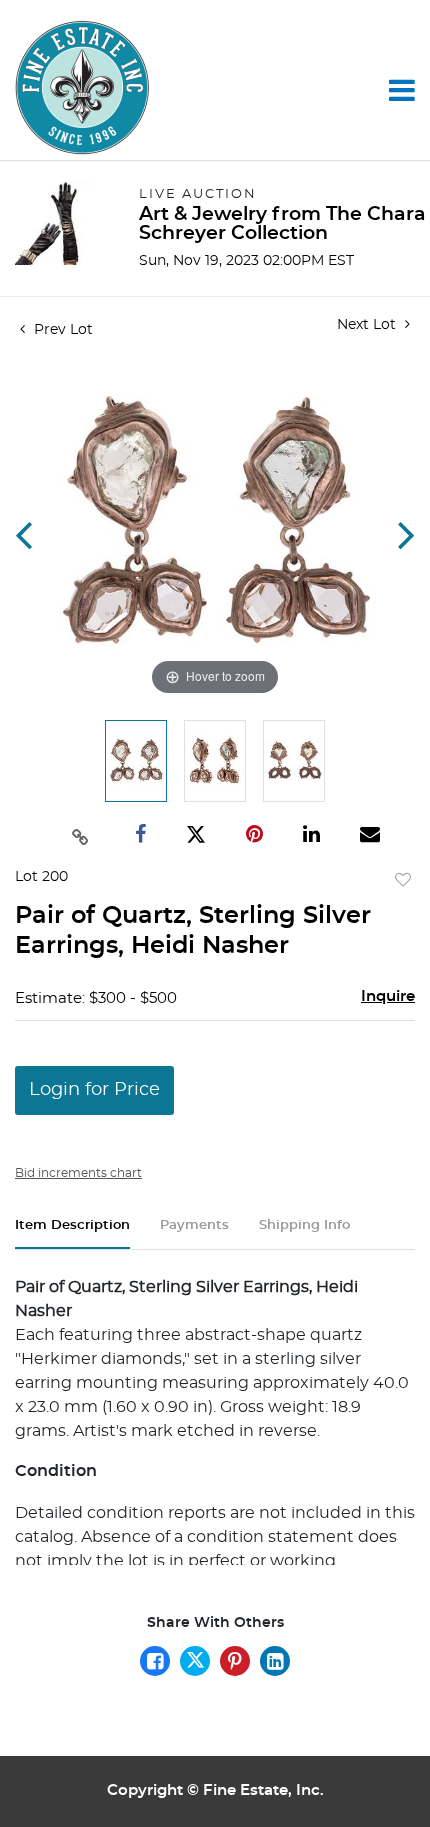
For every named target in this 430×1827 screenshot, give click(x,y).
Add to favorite (403, 881)
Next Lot (368, 325)
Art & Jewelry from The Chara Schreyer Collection (282, 224)
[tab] (72, 1233)
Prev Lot (61, 330)
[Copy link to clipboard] (80, 835)
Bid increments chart (78, 1173)
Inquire (388, 996)
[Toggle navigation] (402, 90)
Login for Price (94, 1090)
